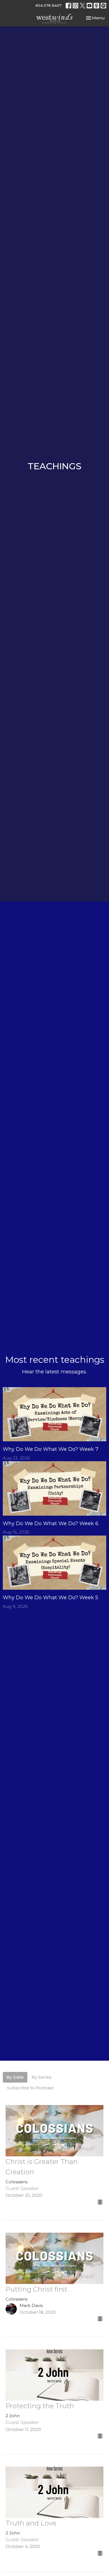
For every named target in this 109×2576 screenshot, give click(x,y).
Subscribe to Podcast (30, 2088)
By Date (15, 2077)
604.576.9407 (48, 5)
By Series (42, 2077)
